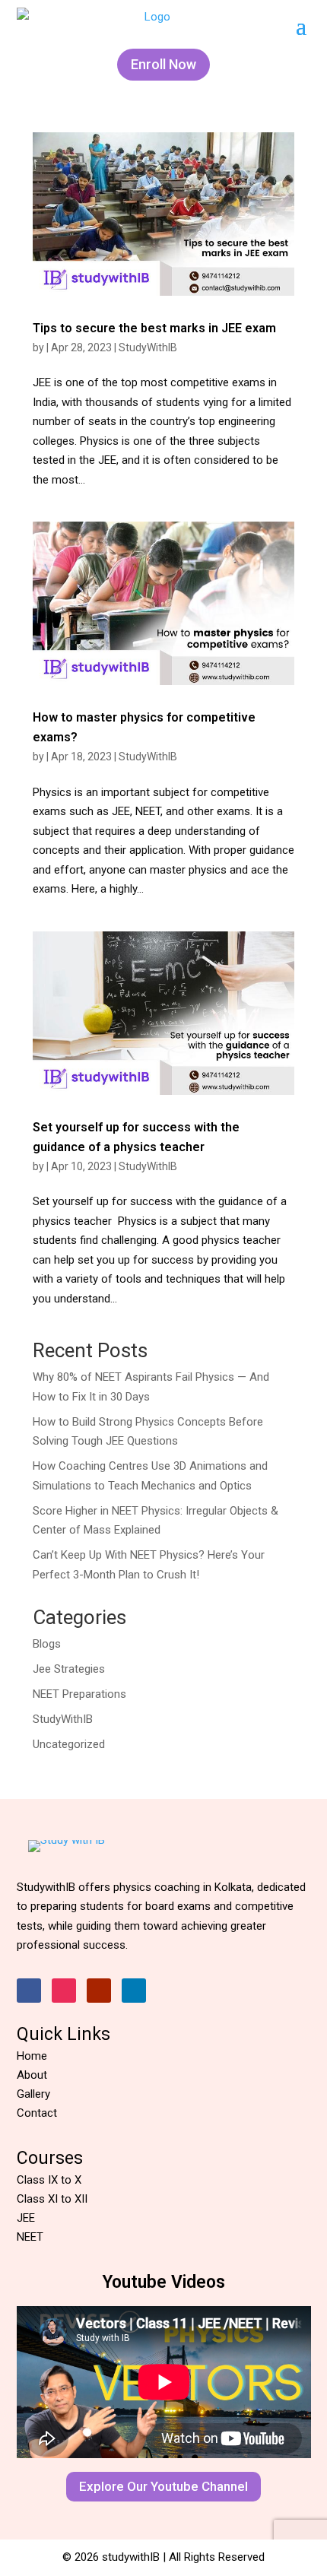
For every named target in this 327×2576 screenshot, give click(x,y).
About (32, 2075)
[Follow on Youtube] (99, 1991)
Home (32, 2056)
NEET (30, 2237)
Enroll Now (163, 64)
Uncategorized (69, 1744)
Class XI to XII (52, 2199)
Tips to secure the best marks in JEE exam (156, 328)
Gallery (33, 2094)
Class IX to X (49, 2180)
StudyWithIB (148, 347)
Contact (37, 2113)
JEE (26, 2218)
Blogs (47, 1644)
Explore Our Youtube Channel (163, 2486)
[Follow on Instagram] (64, 1991)
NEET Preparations (79, 1694)
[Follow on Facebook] (29, 1991)
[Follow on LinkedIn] (134, 1991)
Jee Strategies (69, 1669)
